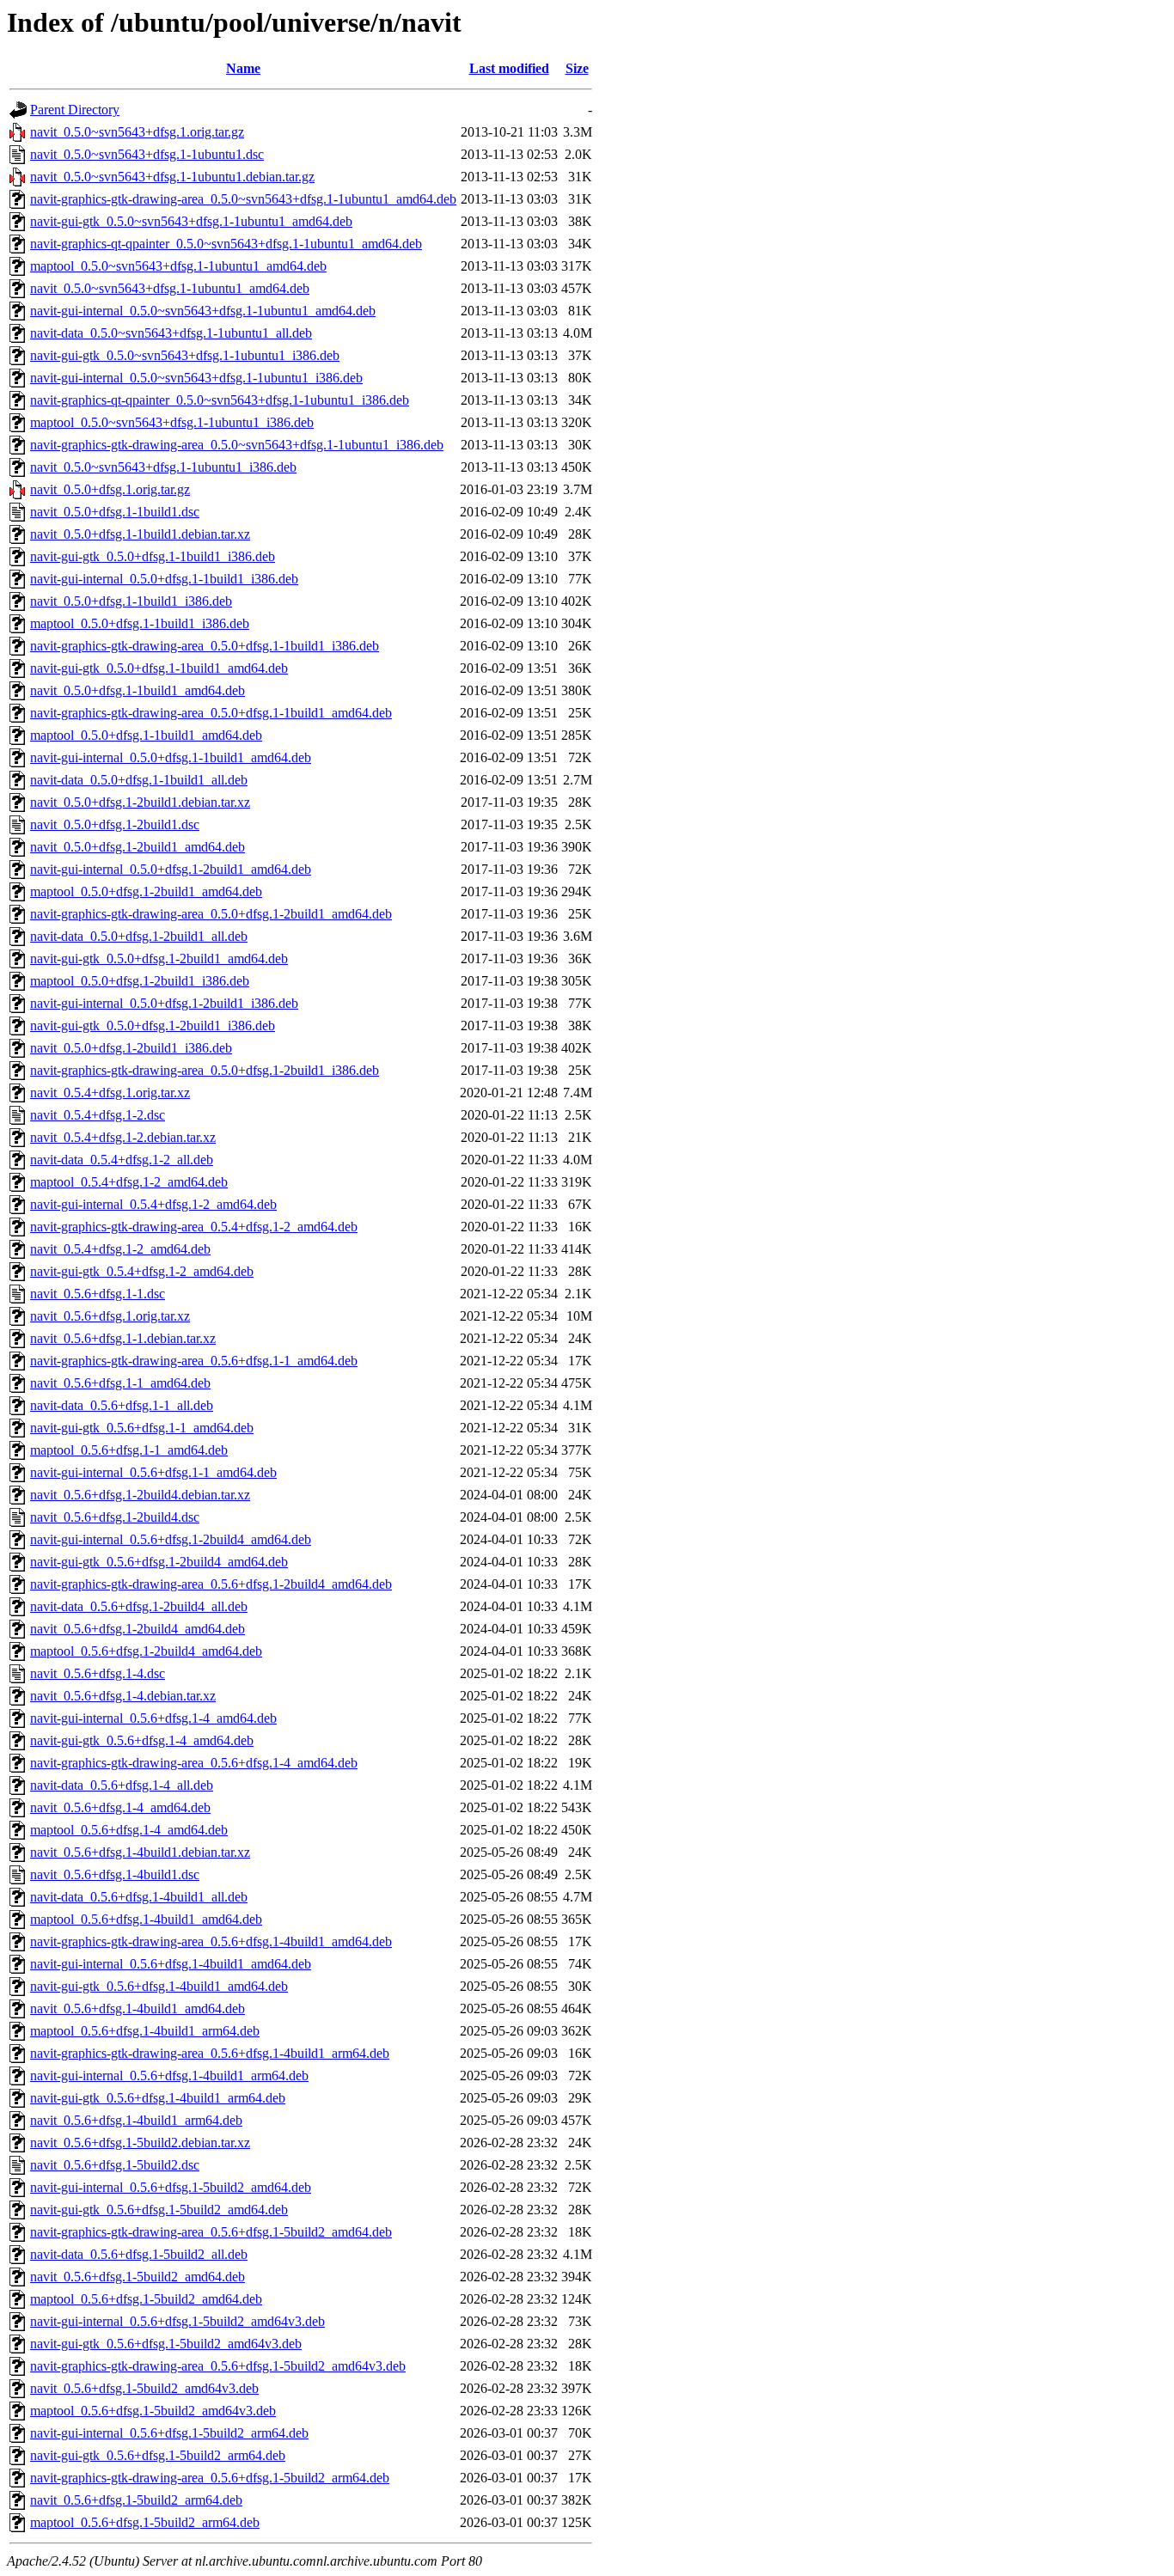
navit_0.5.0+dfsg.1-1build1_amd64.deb (138, 690)
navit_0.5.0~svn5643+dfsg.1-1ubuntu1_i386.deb (163, 467)
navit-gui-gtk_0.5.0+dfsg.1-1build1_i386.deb (153, 556)
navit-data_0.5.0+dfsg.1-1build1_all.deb (139, 780)
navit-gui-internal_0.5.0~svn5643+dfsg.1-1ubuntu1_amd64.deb (203, 311)
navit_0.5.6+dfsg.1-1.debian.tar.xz (123, 1338)
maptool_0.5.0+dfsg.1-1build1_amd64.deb (146, 735)
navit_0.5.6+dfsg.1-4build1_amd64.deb (138, 2008)
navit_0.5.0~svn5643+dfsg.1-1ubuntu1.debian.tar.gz (172, 177)
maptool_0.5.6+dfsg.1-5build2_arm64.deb (145, 2522)
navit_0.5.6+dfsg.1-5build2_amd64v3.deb (144, 2388)
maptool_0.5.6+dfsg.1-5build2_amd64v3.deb (153, 2411)
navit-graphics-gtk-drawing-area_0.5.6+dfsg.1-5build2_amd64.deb (211, 2232)
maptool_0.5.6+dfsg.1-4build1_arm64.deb (145, 2031)
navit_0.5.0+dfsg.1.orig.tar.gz (110, 489)
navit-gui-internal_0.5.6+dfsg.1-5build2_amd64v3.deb (177, 2321)
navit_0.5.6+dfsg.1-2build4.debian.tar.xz (140, 1495)
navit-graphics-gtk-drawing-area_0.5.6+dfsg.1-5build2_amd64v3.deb (218, 2366)
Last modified (509, 68)
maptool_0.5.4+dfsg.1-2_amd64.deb (129, 1182)
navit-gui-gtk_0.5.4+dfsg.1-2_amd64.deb (142, 1271)
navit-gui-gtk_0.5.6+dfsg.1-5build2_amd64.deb (159, 2210)
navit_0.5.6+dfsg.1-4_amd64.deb (120, 1807)
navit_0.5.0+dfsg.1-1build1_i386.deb (131, 601)
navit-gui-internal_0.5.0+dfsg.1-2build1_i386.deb (164, 1003)
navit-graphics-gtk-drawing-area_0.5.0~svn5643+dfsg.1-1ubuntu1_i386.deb (237, 445)
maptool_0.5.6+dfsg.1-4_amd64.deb (129, 1830)
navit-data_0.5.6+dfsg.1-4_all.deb (122, 1785)
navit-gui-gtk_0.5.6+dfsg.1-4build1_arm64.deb (158, 2098)
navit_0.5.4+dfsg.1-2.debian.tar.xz (123, 1137)
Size (577, 68)
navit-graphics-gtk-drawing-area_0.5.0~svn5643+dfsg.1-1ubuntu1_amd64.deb (243, 199)
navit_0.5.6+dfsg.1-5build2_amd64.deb (138, 2277)
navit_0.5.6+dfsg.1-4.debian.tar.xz (123, 1696)
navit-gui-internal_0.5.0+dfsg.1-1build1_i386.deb (164, 579)
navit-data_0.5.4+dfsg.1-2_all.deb (122, 1160)
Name (243, 68)
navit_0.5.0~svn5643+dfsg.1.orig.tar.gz (137, 132)
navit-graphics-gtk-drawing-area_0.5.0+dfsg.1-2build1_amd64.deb (211, 914)
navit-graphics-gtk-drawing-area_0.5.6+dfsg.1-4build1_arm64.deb (210, 2053)
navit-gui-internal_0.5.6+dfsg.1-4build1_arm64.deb (169, 2075)
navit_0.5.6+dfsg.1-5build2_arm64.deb (136, 2500)
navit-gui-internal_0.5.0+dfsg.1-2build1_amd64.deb (171, 869)
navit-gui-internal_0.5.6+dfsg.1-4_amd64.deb (153, 1718)
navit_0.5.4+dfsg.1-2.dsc (98, 1115)
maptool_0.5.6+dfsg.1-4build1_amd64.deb (146, 1919)
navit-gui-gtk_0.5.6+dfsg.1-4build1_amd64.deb (159, 1986)
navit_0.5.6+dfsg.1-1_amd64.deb (120, 1383)
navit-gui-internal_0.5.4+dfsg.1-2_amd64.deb (153, 1204)
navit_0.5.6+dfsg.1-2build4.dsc (115, 1517)
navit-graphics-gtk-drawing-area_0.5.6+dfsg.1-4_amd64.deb (194, 1763)
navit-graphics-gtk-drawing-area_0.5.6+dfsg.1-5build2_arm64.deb (210, 2478)
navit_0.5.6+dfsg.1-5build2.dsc (115, 2165)
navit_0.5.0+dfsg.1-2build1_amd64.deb (138, 847)
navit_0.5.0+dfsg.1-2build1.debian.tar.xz (140, 802)
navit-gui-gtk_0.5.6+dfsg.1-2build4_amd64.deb (159, 1562)
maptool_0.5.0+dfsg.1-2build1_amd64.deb (146, 891)
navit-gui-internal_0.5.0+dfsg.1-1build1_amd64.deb (171, 757)
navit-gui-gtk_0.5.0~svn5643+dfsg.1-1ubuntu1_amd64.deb (191, 221)
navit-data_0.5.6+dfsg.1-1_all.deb (122, 1405)
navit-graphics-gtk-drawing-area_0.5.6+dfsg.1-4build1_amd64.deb (211, 1941)
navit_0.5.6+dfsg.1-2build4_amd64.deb (138, 1629)
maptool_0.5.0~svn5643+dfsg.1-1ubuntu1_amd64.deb (178, 266)
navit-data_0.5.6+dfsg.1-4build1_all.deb (139, 1897)
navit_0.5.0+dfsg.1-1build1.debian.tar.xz (140, 534)
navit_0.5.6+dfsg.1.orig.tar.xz (110, 1316)
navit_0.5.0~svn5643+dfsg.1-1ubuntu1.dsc (147, 154)
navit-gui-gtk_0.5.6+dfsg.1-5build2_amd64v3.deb (166, 2344)
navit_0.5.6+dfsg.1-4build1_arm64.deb (136, 2120)
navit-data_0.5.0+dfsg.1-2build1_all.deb (139, 936)
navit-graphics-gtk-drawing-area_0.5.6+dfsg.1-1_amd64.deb (194, 1361)
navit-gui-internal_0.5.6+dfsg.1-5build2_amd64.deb (171, 2187)
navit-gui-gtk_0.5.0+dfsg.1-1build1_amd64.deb (159, 668)
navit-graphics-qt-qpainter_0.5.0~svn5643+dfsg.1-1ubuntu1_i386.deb (220, 400)
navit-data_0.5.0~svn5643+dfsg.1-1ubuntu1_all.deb (171, 333)
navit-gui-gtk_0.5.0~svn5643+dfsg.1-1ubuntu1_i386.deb (185, 355)
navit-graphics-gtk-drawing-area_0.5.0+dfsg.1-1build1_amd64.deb (211, 713)
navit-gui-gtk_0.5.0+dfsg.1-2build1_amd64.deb (159, 958)
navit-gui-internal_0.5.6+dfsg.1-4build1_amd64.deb (171, 1964)
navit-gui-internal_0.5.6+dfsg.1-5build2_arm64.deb (169, 2433)
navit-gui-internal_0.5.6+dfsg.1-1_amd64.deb (153, 1472)
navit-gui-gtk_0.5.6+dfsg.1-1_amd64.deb (142, 1428)
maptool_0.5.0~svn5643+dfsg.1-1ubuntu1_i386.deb (172, 422)
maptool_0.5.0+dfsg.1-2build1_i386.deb (140, 981)
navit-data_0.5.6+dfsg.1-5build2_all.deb (139, 2254)
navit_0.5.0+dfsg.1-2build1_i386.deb (131, 1048)
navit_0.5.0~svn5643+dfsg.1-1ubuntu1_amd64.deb (170, 288)
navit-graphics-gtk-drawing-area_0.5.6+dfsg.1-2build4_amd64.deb (211, 1584)
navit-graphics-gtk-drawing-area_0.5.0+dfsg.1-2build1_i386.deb (205, 1070)
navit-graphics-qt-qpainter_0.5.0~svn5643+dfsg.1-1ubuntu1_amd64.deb (226, 244)
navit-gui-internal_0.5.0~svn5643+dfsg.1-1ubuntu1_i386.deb (196, 378)
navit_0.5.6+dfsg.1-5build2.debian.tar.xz (140, 2143)
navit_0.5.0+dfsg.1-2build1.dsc (115, 824)
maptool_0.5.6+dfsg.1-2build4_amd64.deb (146, 1651)
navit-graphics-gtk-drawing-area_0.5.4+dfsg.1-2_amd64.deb (194, 1227)
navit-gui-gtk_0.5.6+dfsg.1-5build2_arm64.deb (158, 2455)
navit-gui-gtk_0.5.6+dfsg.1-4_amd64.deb (142, 1740)
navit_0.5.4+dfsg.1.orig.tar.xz (110, 1093)
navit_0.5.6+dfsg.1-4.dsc (98, 1673)
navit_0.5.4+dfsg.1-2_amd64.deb (120, 1249)
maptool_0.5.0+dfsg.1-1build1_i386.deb (140, 623)
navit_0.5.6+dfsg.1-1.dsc (98, 1294)
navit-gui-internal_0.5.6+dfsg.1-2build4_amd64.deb (171, 1539)
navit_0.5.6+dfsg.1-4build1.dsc (115, 1874)
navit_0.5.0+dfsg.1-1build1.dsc (115, 512)
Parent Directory (75, 110)
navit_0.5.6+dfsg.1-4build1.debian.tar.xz (140, 1852)
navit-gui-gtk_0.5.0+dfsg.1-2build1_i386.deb (153, 1026)
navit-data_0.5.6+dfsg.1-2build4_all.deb (139, 1606)
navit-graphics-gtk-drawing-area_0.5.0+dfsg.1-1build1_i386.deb (205, 646)
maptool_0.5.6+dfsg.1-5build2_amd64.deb (146, 2299)
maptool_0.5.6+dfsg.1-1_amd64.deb (129, 1450)
